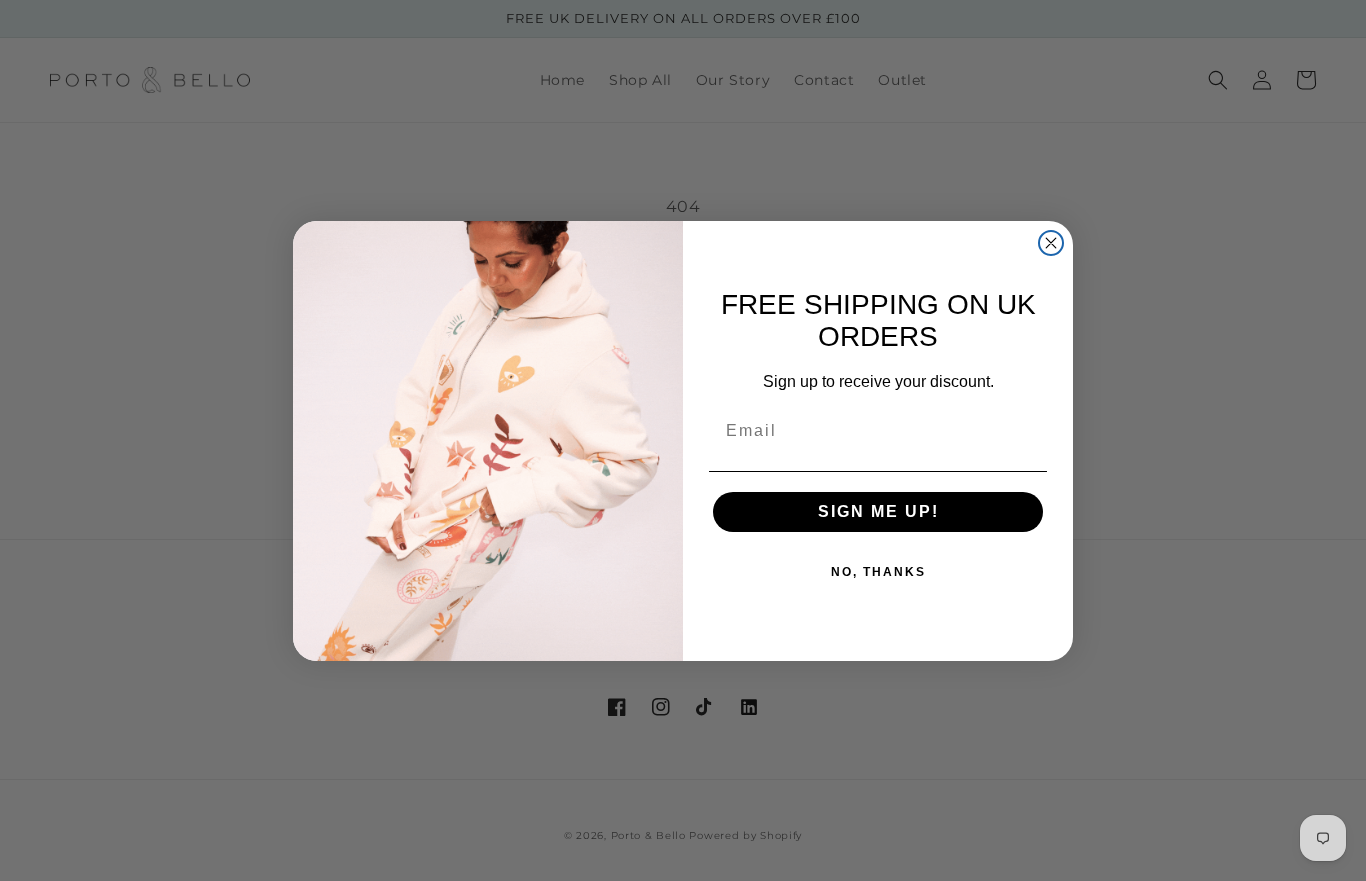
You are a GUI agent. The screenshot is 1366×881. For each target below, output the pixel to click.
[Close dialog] (1051, 243)
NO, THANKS (878, 572)
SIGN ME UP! (878, 511)
